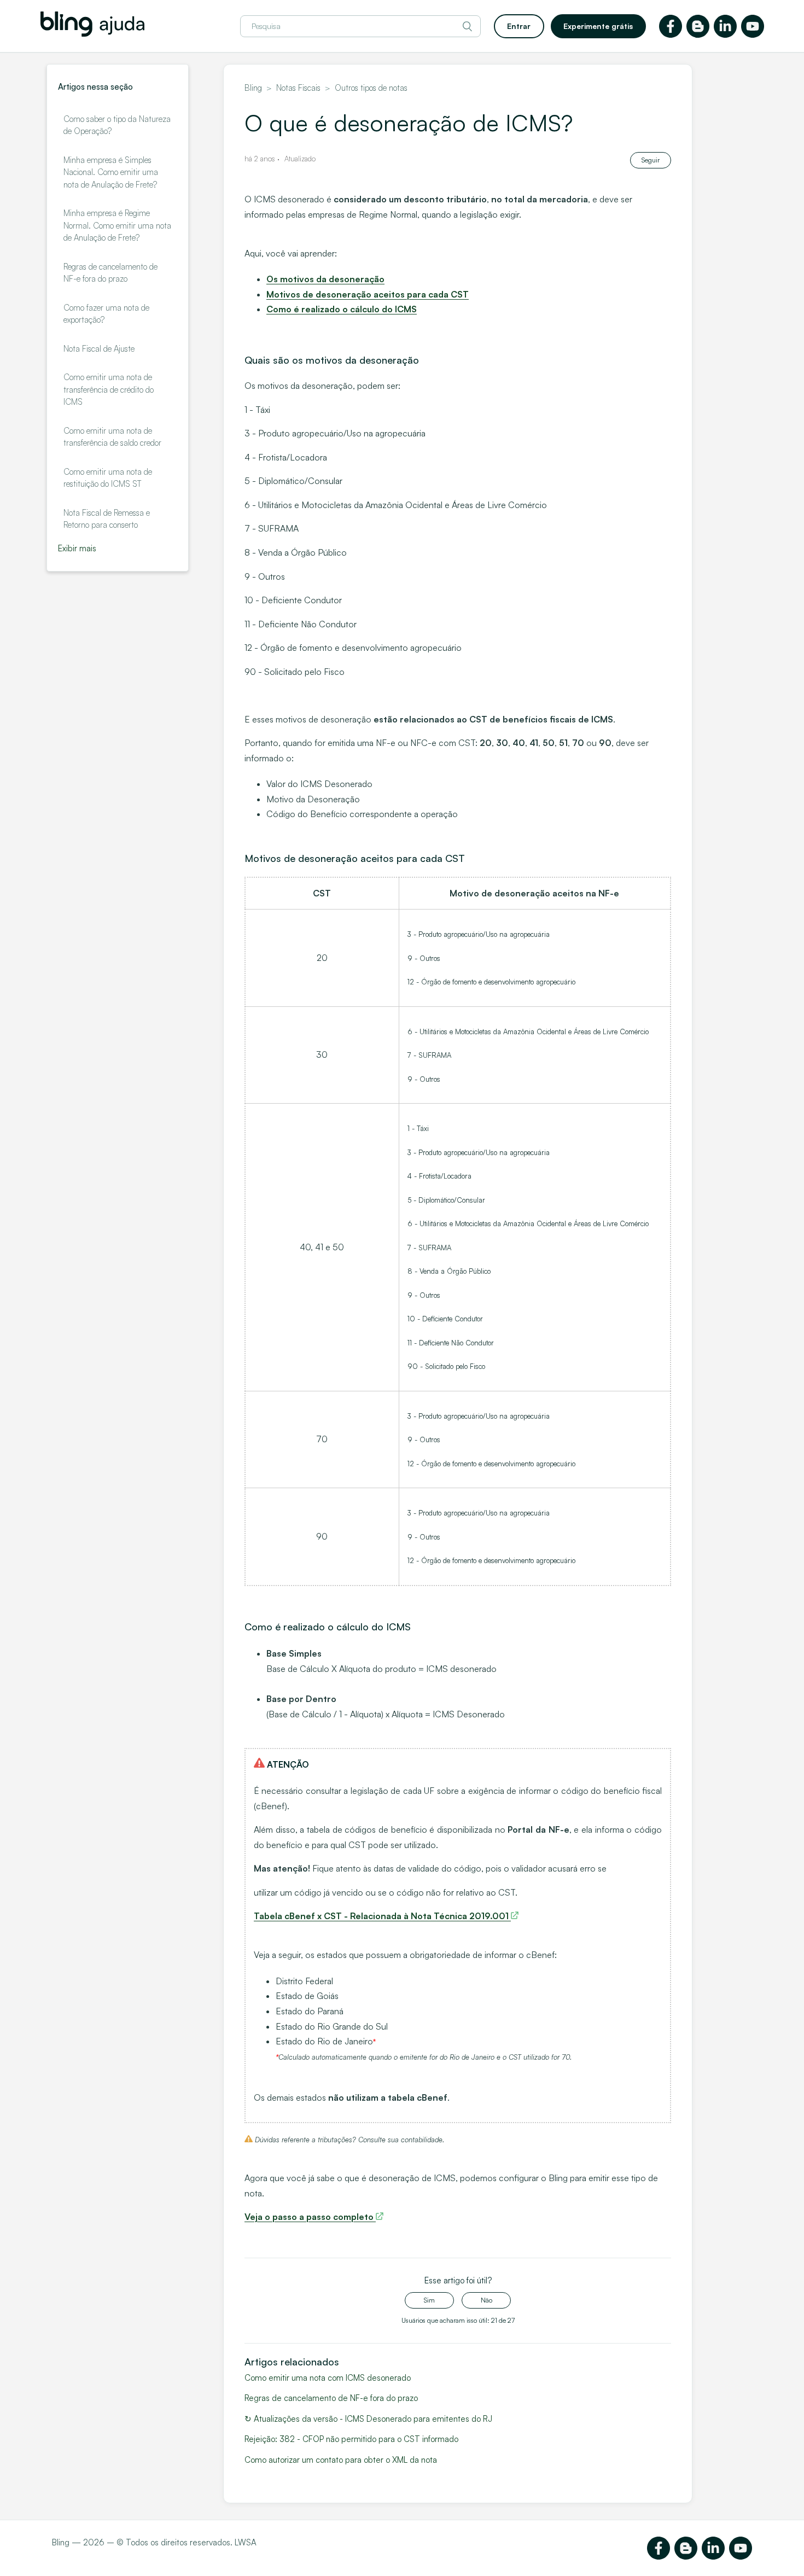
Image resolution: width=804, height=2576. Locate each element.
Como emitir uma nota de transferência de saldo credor (112, 437)
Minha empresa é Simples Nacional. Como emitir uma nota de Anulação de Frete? (111, 172)
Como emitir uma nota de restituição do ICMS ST (108, 478)
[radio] (429, 2300)
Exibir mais (77, 548)
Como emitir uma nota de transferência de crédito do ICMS (109, 389)
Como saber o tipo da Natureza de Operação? (117, 125)
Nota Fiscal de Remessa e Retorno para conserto (107, 519)
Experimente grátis (598, 26)
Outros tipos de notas (371, 88)
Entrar (519, 26)
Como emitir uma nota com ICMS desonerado (328, 2378)
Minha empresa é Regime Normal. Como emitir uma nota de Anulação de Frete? (117, 225)
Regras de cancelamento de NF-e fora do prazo (110, 273)
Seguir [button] (651, 160)
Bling (253, 88)
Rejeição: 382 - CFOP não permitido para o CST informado (351, 2439)
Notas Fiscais (298, 88)
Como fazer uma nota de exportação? (106, 314)
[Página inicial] (92, 34)
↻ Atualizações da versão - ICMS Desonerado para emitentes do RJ (368, 2419)
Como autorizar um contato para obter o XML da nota (341, 2460)
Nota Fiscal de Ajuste (99, 349)
